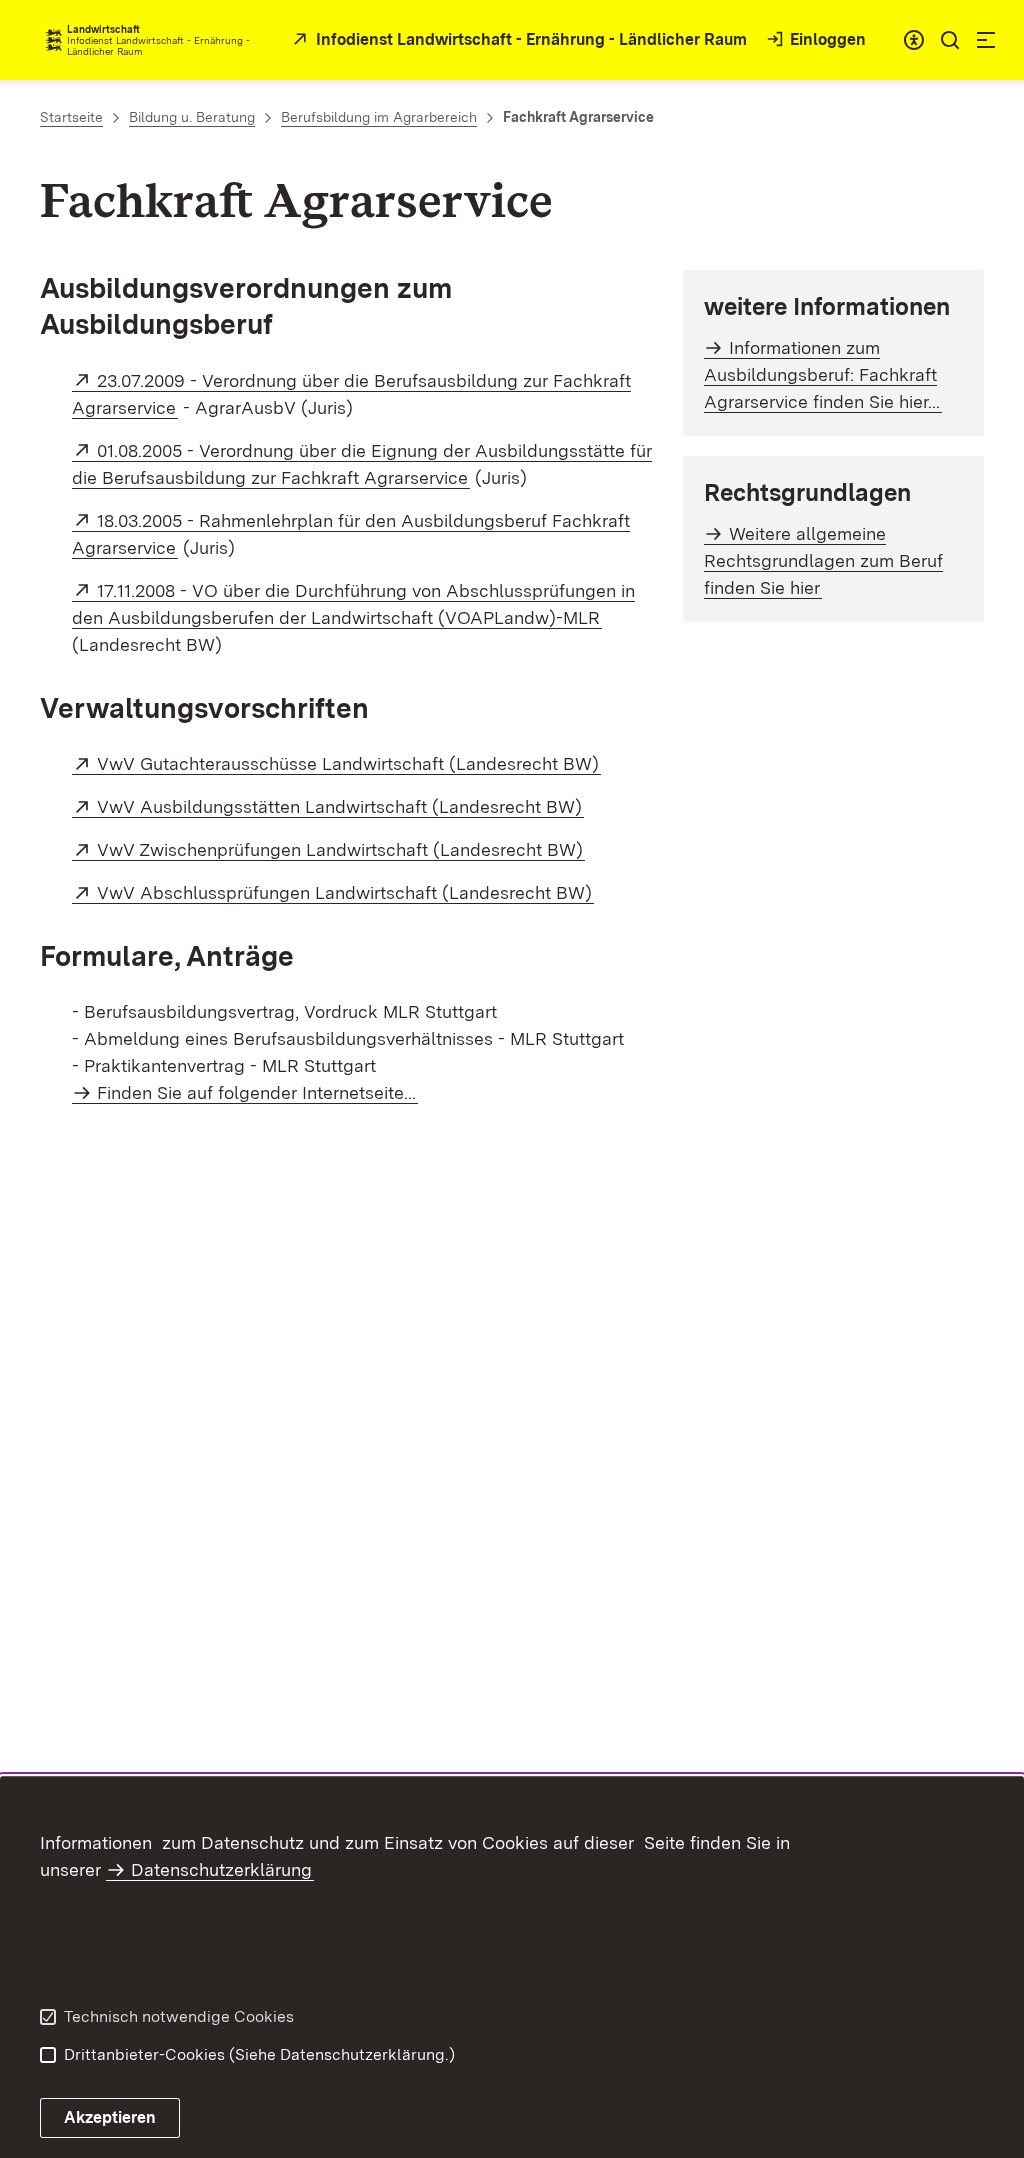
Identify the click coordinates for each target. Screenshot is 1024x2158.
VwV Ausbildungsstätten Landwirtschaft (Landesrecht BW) (340, 806)
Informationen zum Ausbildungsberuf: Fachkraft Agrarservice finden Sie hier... (822, 374)
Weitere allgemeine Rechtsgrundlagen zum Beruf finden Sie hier (823, 560)
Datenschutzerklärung (221, 1869)
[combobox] (914, 40)
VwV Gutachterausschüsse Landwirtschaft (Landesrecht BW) (349, 763)
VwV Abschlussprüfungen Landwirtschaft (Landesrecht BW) (345, 892)
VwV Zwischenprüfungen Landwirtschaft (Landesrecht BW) (341, 849)
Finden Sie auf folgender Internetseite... (256, 1092)
